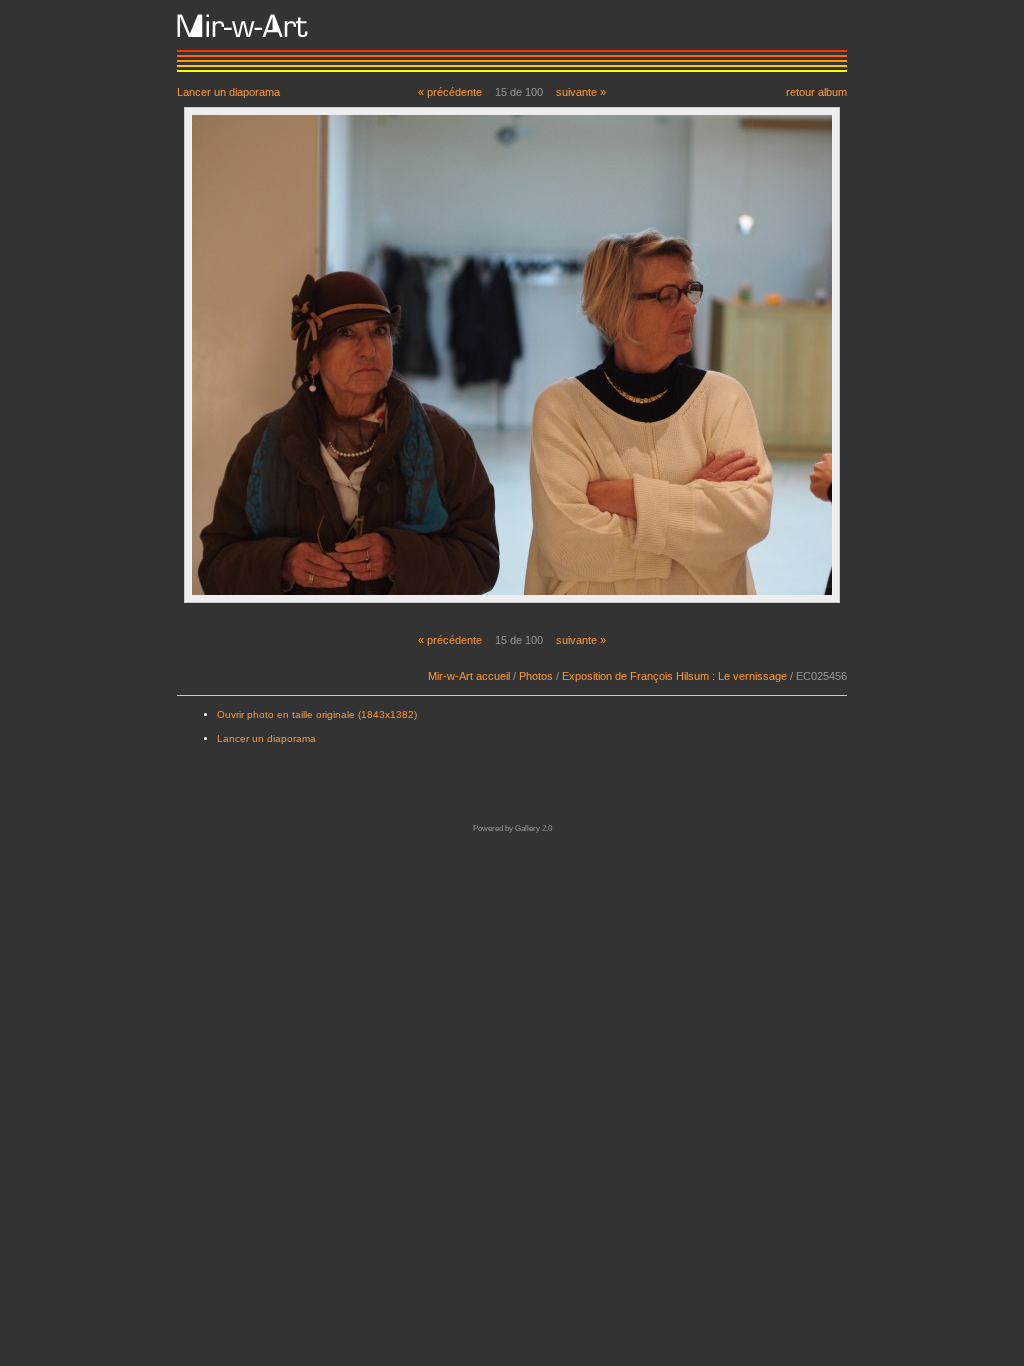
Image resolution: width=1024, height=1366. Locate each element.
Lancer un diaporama (228, 91)
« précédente (450, 92)
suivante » (581, 92)
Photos (536, 676)
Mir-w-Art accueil (469, 676)
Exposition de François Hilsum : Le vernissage (674, 676)
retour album (816, 91)
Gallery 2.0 (533, 828)
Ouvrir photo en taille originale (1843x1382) (317, 714)
